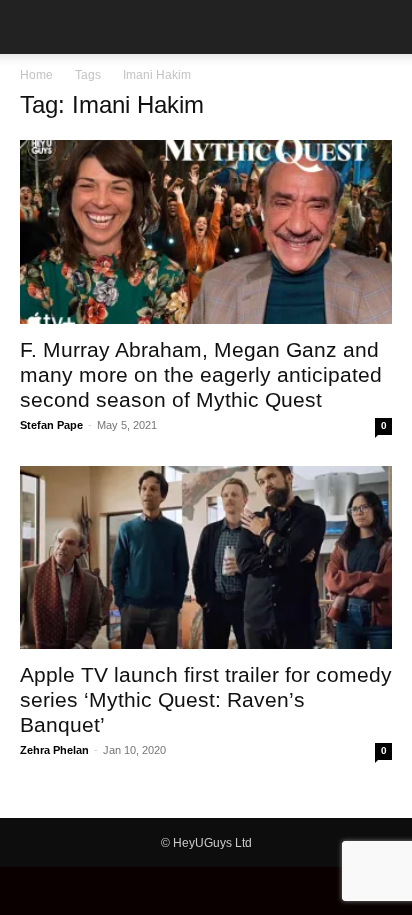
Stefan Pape (51, 425)
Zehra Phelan (54, 750)
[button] (34, 27)
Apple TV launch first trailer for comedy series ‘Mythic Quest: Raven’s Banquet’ (206, 699)
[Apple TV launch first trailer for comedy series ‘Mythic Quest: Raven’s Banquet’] (206, 558)
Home (36, 75)
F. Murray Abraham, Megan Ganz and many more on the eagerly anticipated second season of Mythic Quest (201, 374)
